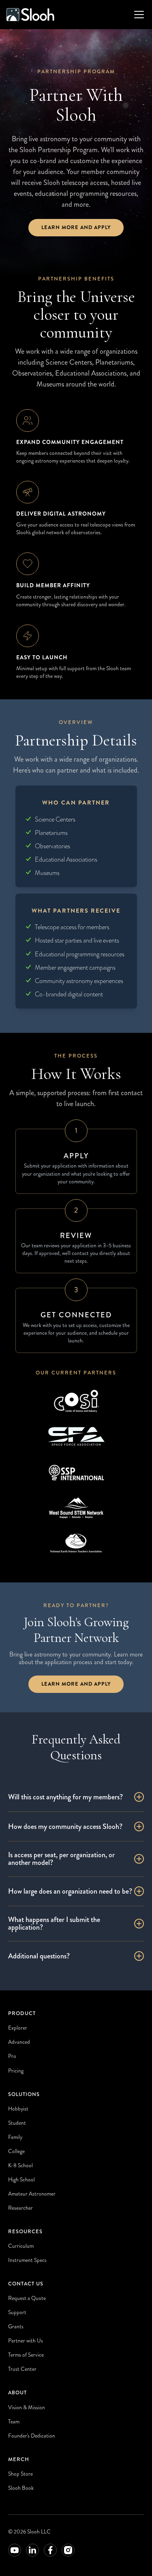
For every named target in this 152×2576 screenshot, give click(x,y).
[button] (137, 15)
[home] (30, 15)
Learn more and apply (76, 227)
